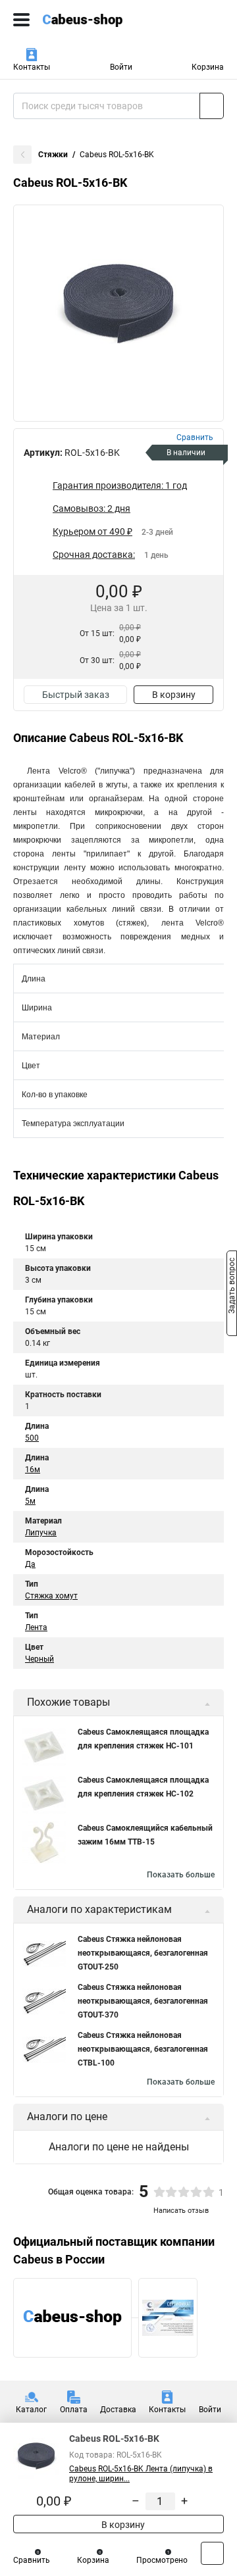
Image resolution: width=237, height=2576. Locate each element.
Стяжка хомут (51, 1596)
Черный (39, 1659)
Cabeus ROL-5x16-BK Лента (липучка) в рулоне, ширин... (141, 2474)
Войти (121, 67)
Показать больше (181, 1875)
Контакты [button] (32, 67)
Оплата (74, 2410)
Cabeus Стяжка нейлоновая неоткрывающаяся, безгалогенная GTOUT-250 (143, 1953)
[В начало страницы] (212, 2553)
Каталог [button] (31, 2410)
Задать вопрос (232, 1287)
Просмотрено (162, 2560)
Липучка (41, 1533)
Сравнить (32, 2560)
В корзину (174, 695)
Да (30, 1564)
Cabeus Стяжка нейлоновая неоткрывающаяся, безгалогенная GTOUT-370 (143, 2001)
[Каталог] (21, 20)
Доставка (118, 2410)
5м (30, 1501)
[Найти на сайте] (212, 106)
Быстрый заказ (76, 695)
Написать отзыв (181, 2211)
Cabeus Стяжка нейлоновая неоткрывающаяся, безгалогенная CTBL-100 (143, 2049)
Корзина (208, 67)
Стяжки (53, 155)
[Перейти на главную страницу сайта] (99, 20)
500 (32, 1438)
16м (33, 1470)
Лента (36, 1627)
